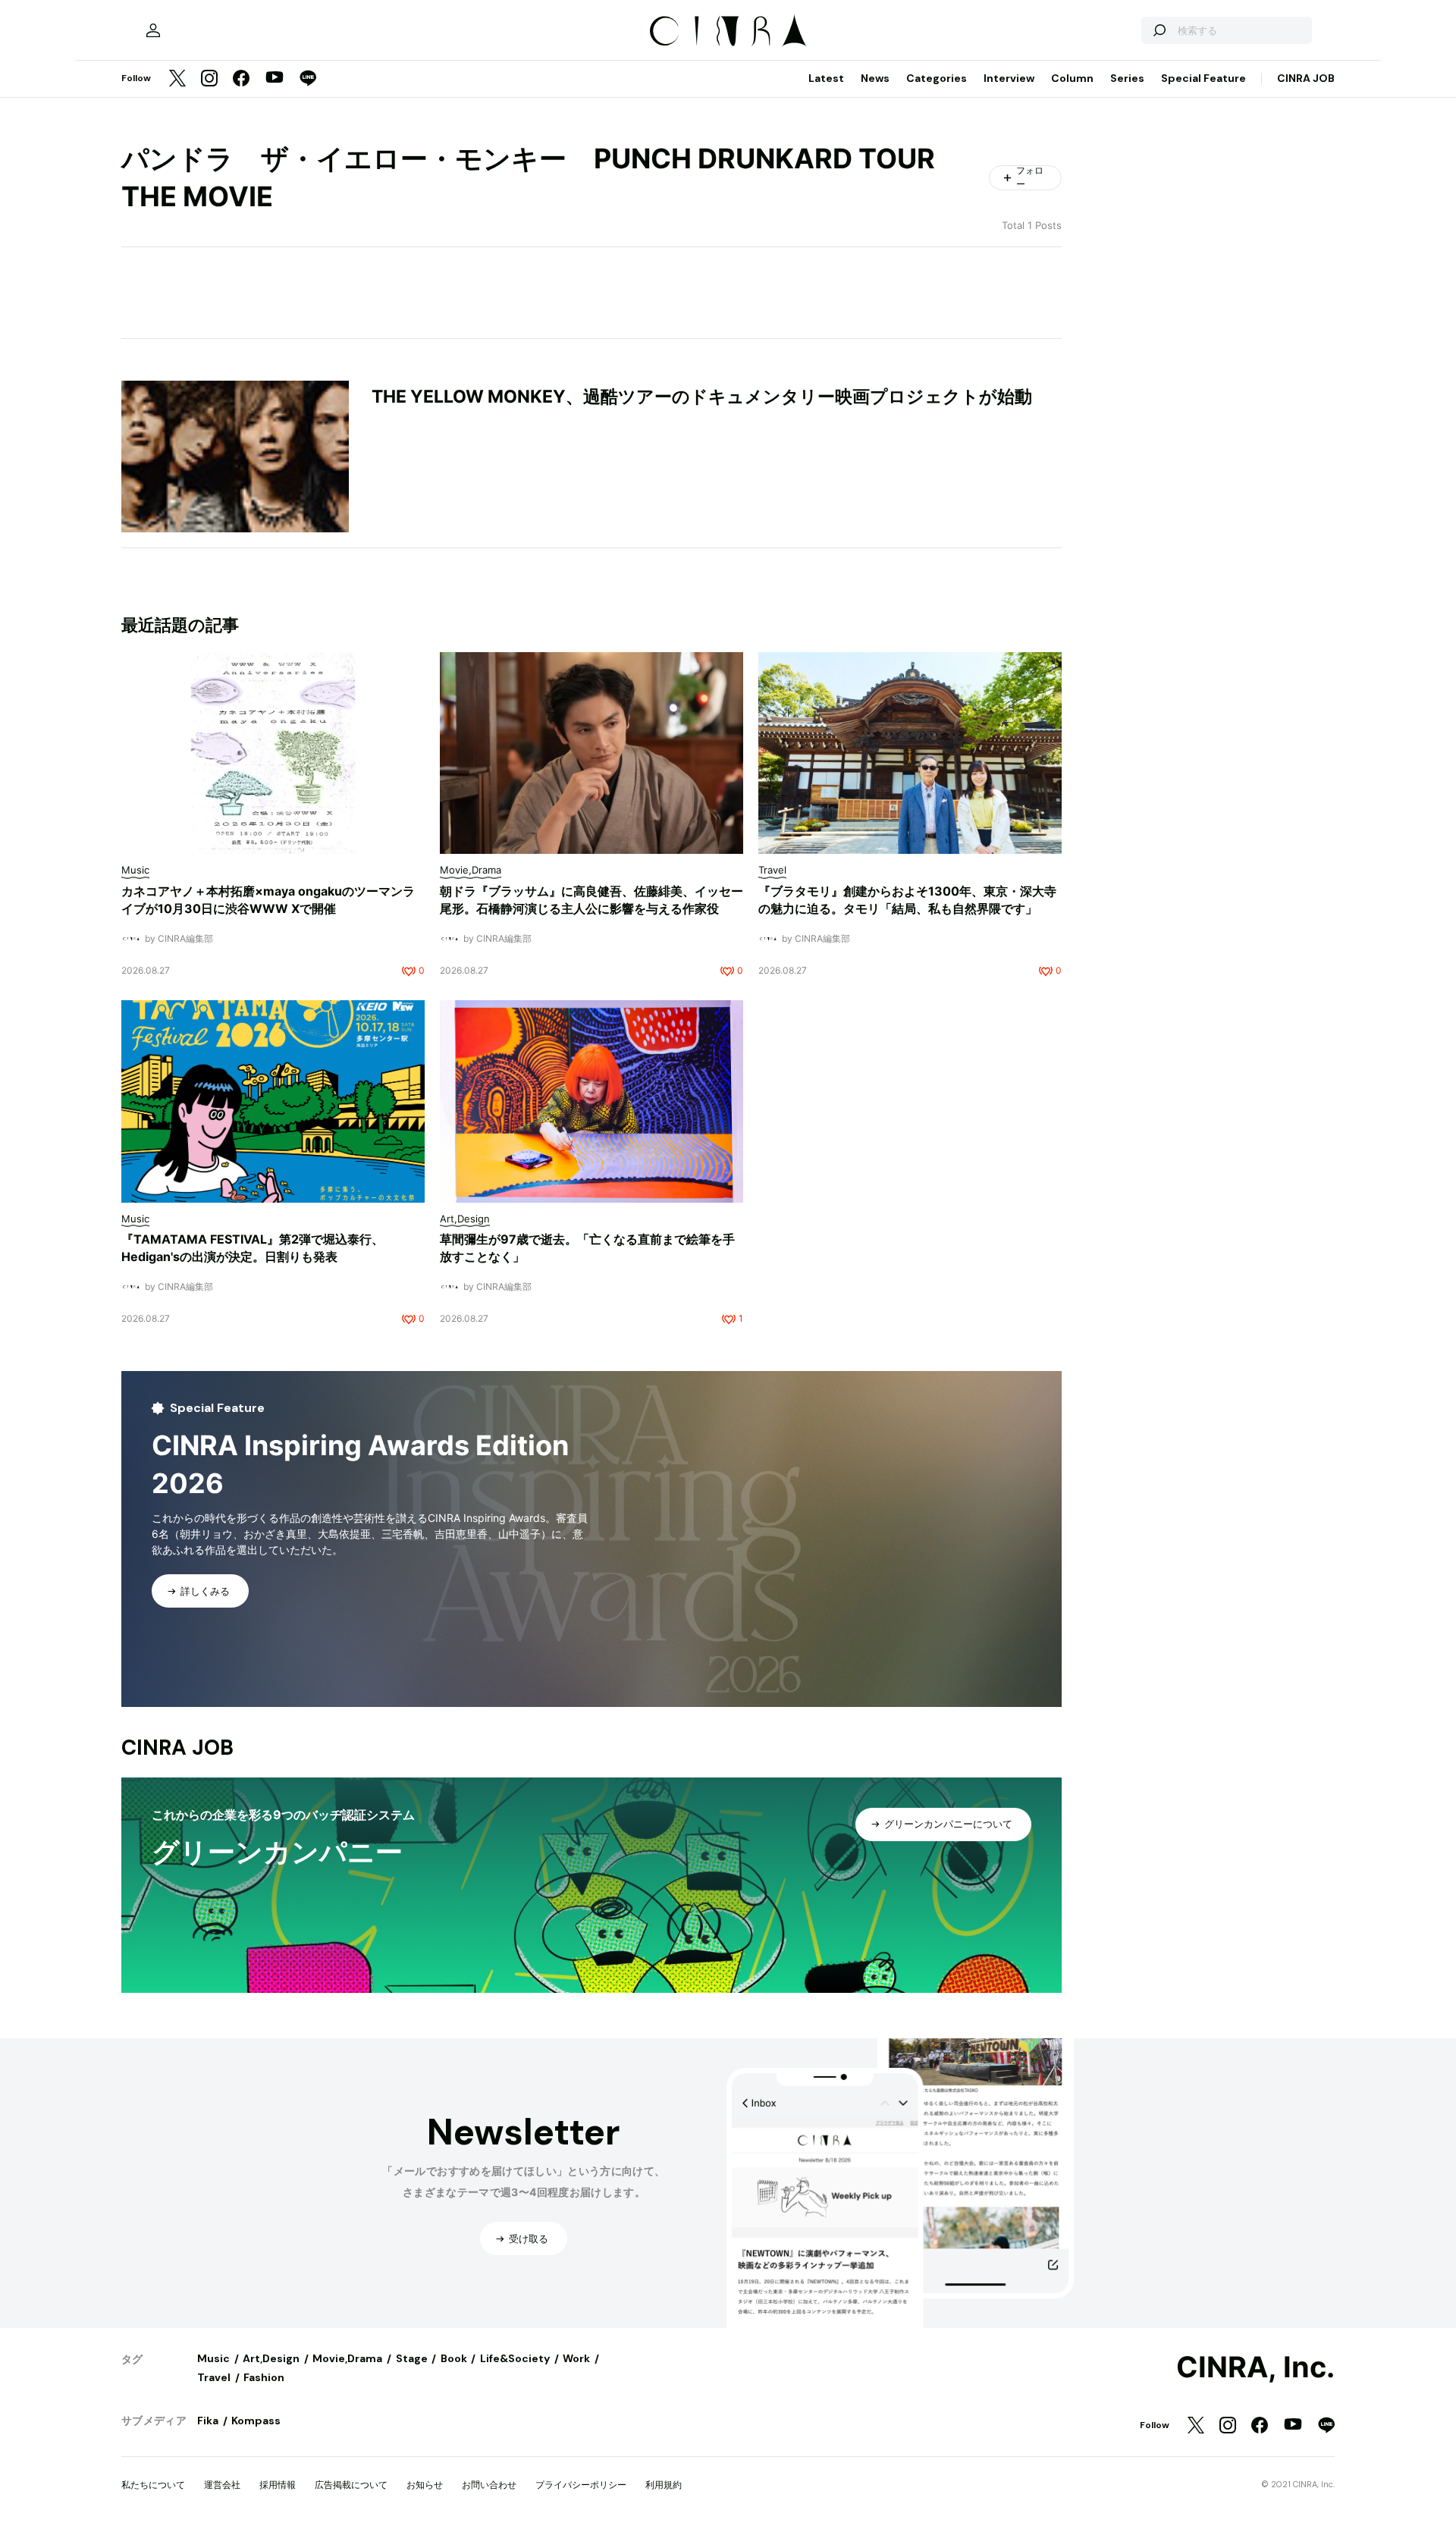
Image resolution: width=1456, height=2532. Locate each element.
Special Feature (1203, 78)
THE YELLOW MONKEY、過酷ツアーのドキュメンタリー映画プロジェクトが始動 (702, 397)
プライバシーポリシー (581, 2485)
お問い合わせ (489, 2485)
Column (1072, 78)
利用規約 (664, 2485)
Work (576, 2358)
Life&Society (515, 2358)
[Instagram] (209, 79)
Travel (214, 2377)
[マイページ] (153, 30)
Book (454, 2358)
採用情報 (278, 2485)
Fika (208, 2421)
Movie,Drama (347, 2358)
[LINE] (308, 79)
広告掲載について (351, 2485)
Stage (412, 2358)
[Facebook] (241, 79)
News (875, 78)
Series (1127, 78)
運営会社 (222, 2485)
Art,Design (271, 2358)
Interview (1009, 78)
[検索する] (1159, 30)
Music (213, 2358)
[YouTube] (275, 79)
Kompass (256, 2421)
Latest (826, 78)
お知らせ (425, 2485)
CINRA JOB (1306, 78)
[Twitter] (177, 79)
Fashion (264, 2377)
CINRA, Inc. (1255, 2367)
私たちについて (153, 2485)
